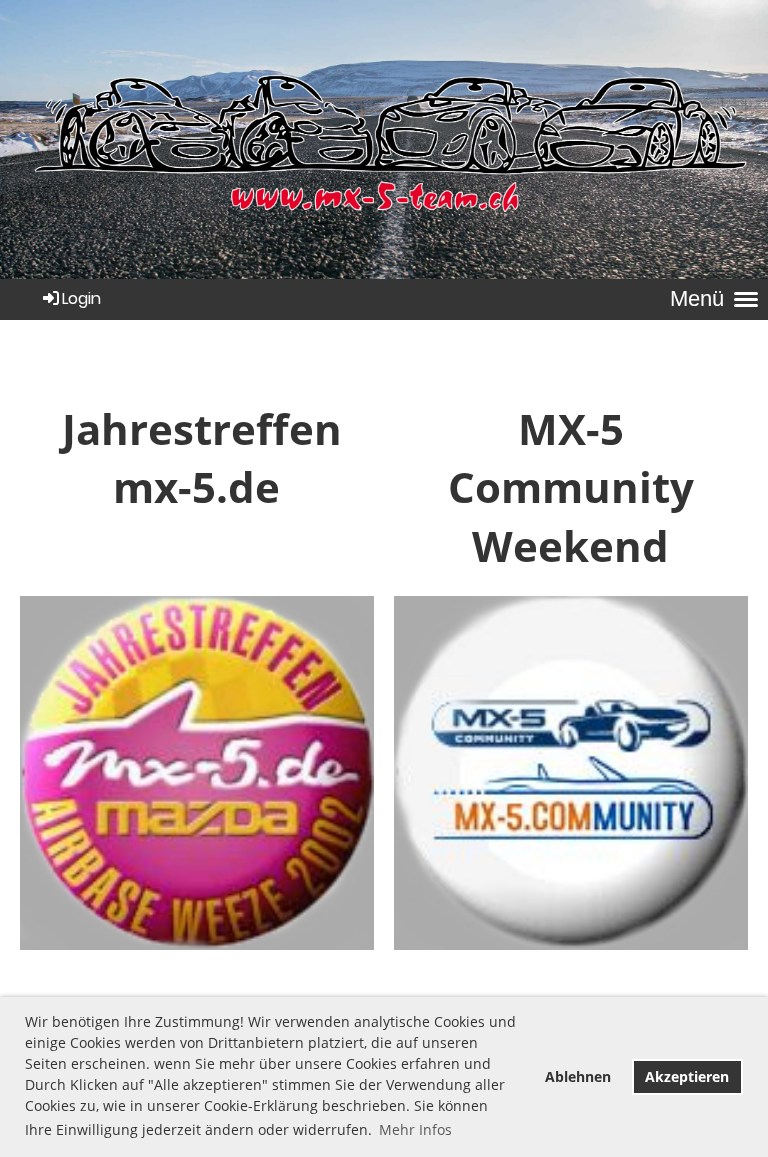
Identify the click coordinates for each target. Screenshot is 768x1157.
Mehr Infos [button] (415, 1129)
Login (81, 298)
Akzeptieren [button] (687, 1076)
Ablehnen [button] (578, 1076)
